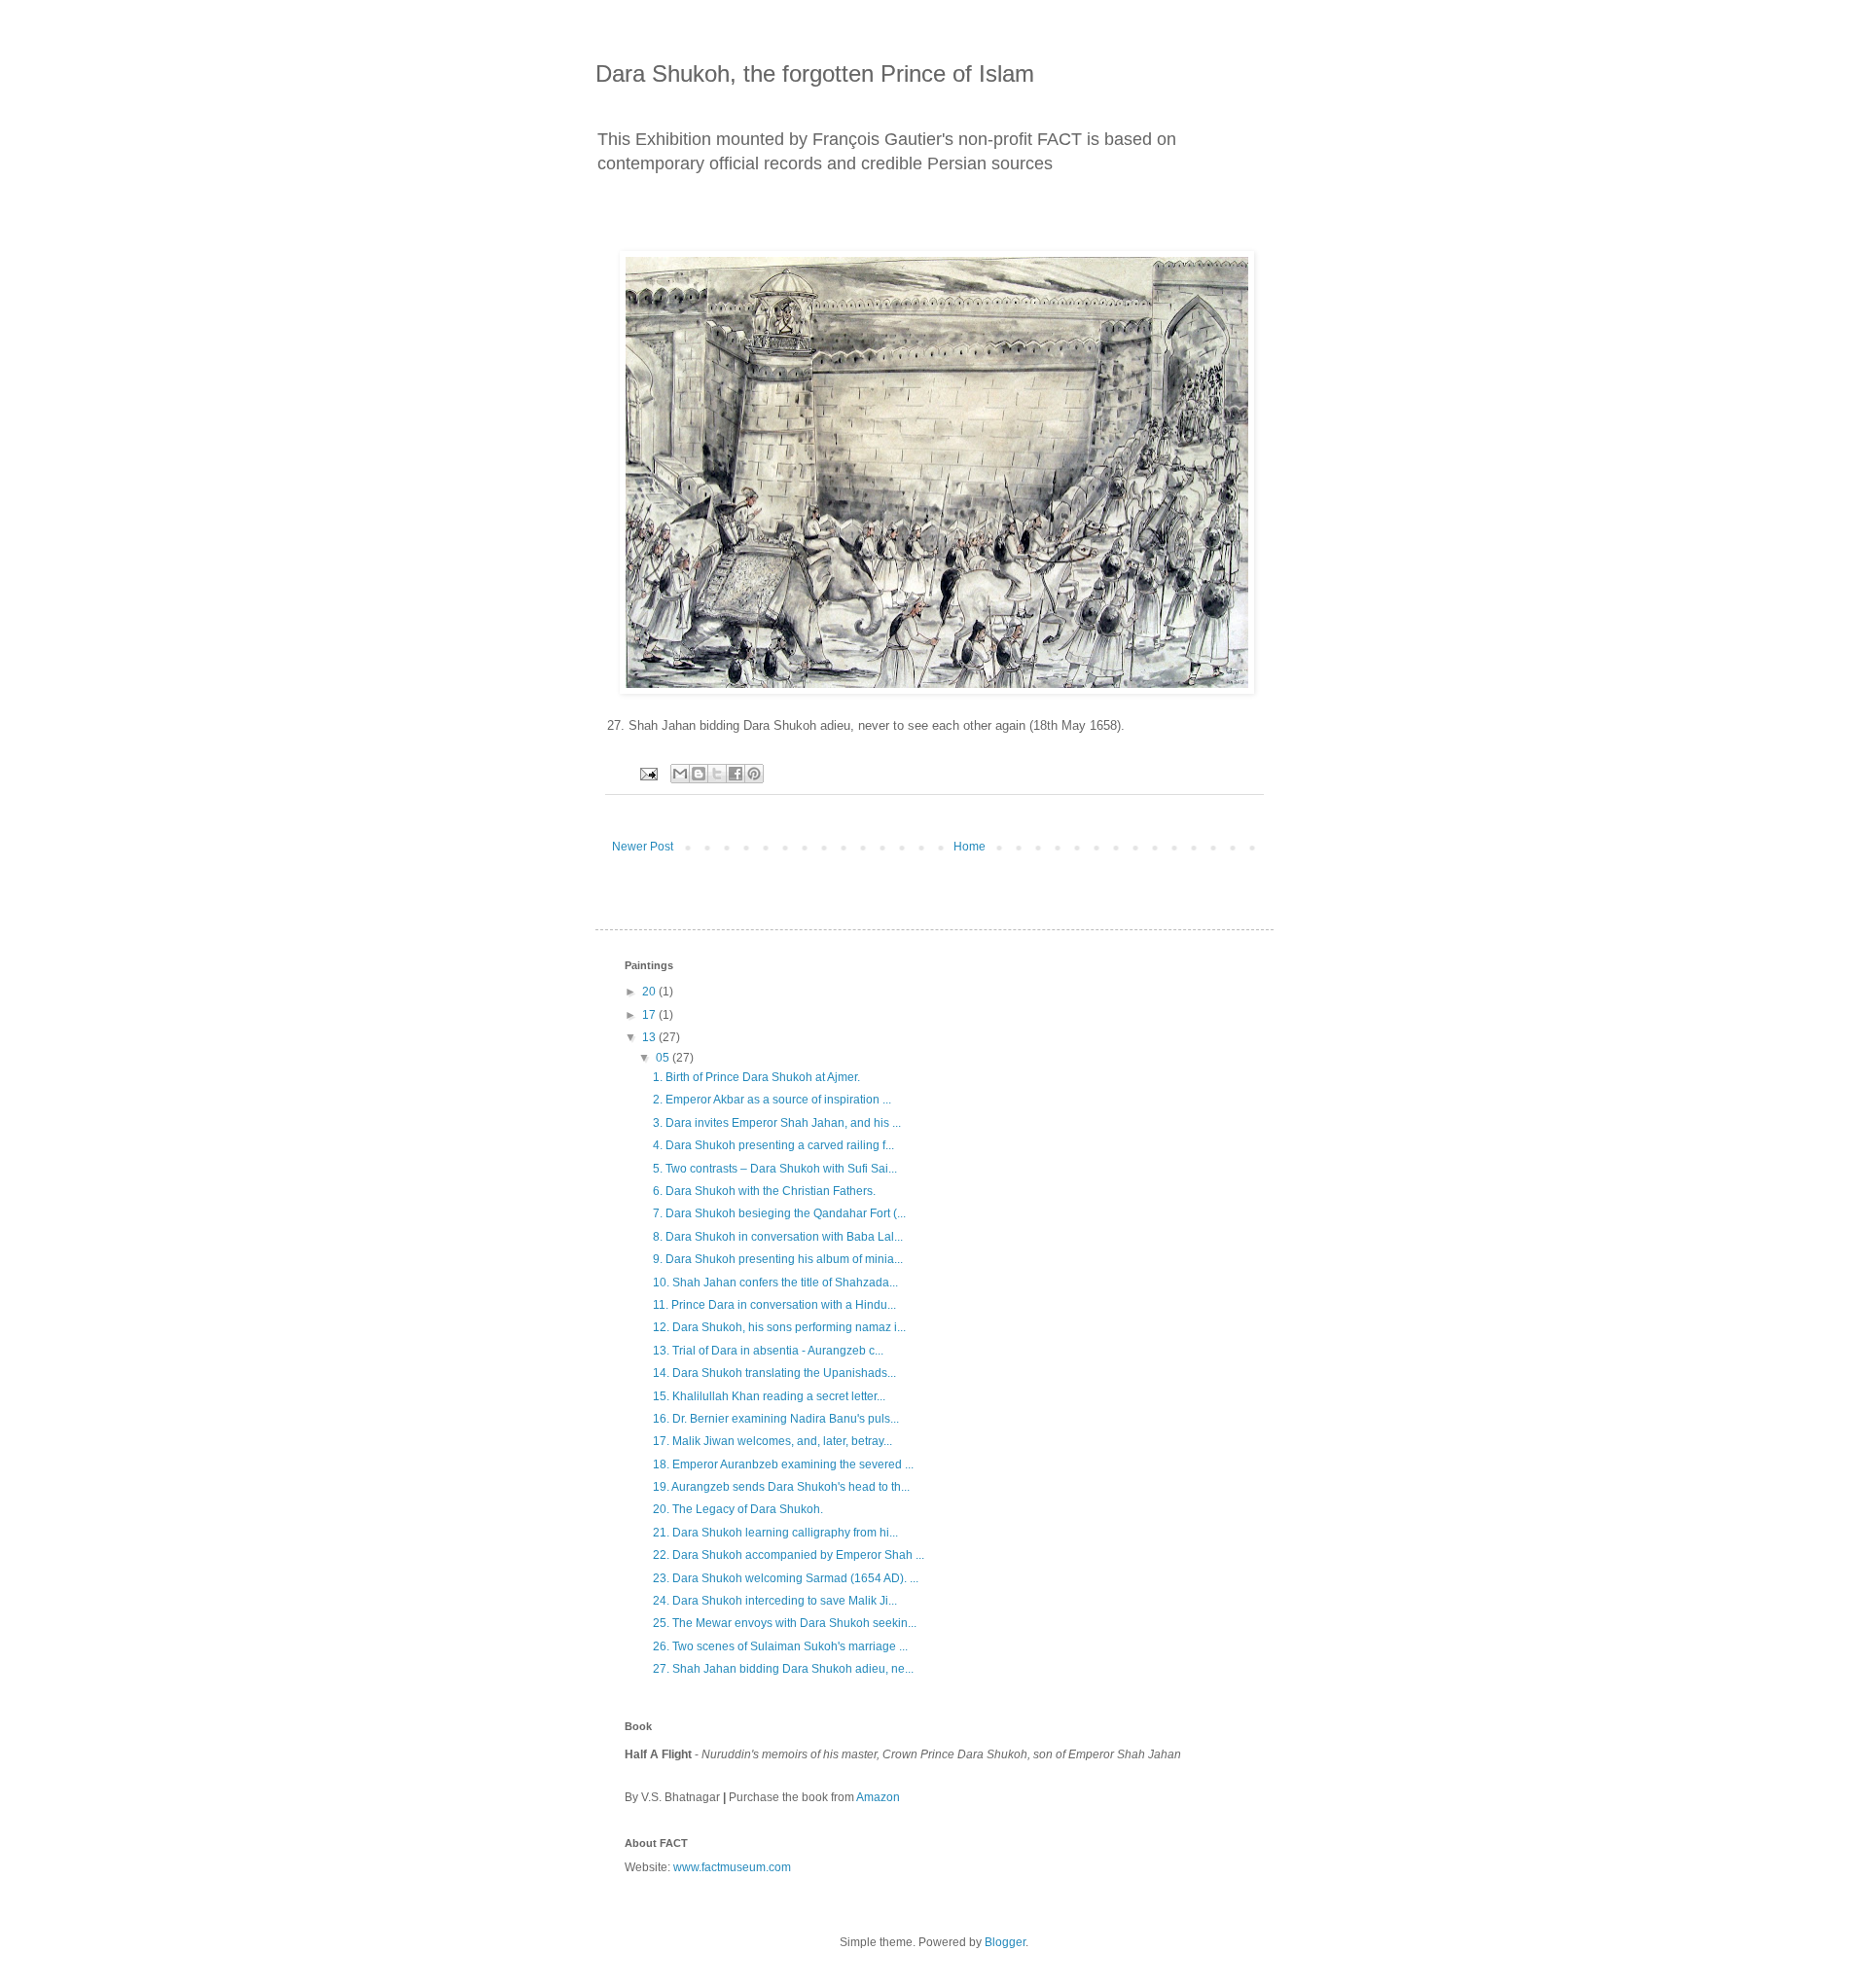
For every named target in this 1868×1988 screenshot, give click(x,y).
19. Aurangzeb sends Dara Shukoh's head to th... (781, 1487)
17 (650, 1015)
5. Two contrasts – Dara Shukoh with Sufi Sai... (775, 1169)
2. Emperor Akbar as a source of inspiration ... (772, 1100)
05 (664, 1058)
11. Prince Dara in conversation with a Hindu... (774, 1305)
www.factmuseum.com (732, 1867)
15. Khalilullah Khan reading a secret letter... (769, 1396)
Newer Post (643, 847)
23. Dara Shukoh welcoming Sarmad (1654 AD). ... (786, 1578)
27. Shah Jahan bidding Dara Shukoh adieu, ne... (783, 1669)
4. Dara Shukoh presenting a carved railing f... (773, 1145)
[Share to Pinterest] (754, 774)
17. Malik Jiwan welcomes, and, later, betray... (772, 1441)
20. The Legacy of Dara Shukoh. (738, 1509)
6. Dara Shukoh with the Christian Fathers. (764, 1191)
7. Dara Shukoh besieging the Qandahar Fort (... (779, 1213)
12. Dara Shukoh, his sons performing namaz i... (779, 1327)
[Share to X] (717, 774)
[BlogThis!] (699, 774)
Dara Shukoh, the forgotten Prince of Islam (815, 73)
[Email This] (680, 774)
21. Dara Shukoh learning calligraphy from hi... (775, 1533)
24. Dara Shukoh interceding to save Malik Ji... (775, 1601)
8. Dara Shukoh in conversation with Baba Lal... (778, 1237)
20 (650, 992)
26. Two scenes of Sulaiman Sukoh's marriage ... (780, 1646)
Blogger (1005, 1942)
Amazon (878, 1797)
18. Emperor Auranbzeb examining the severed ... (783, 1464)
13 (650, 1037)
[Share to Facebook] (736, 774)
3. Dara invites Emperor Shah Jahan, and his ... (777, 1123)
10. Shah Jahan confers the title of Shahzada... (775, 1283)
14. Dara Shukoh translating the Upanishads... (774, 1373)
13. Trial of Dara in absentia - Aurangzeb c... (768, 1351)
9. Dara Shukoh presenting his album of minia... (778, 1259)
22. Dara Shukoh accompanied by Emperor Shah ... (789, 1555)
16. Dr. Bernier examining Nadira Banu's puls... (776, 1419)
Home (970, 847)
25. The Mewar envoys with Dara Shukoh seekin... (785, 1623)
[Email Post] (648, 773)
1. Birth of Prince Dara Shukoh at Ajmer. (756, 1077)
